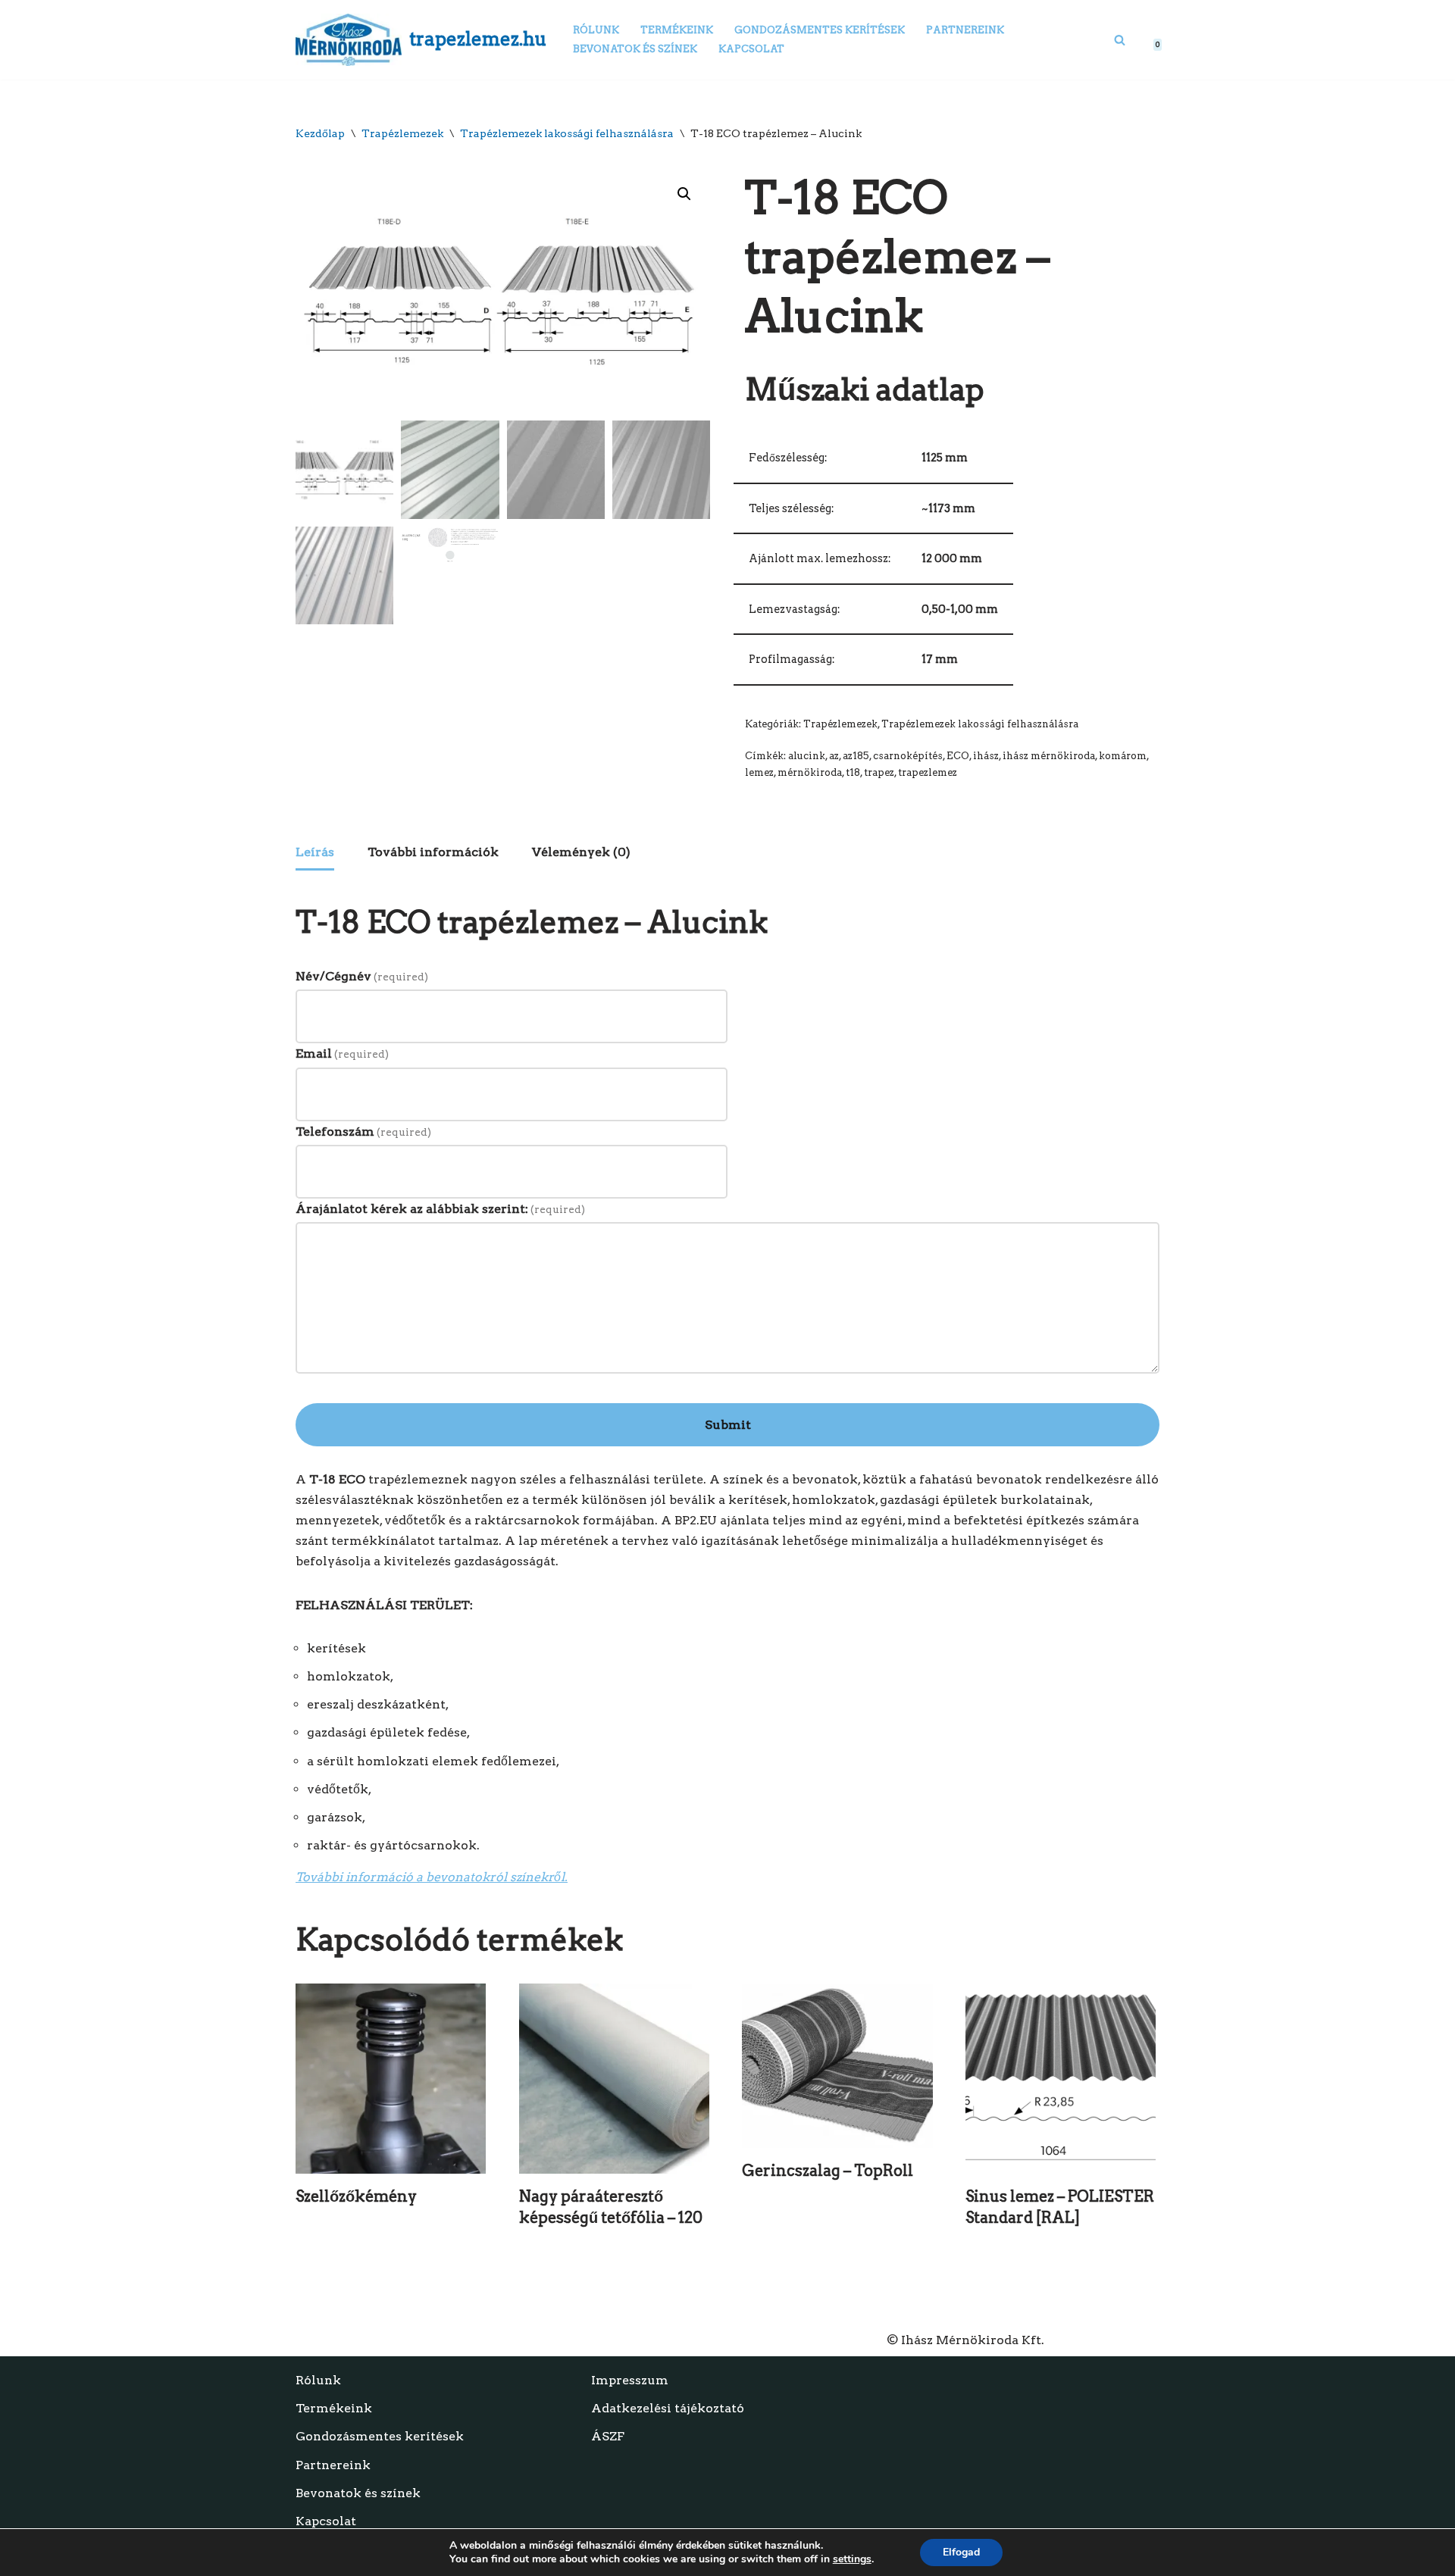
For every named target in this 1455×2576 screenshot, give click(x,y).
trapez (879, 772)
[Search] (1120, 40)
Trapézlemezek (402, 133)
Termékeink (677, 30)
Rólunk (596, 30)
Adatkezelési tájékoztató (668, 2408)
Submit (728, 1425)
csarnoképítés (908, 756)
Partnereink (965, 30)
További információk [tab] (433, 852)
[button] (684, 194)
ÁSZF (608, 2436)
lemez (759, 772)
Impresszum (630, 2380)
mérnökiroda (810, 772)
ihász (986, 756)
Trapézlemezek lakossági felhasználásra (567, 133)
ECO (958, 756)
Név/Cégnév (362, 976)
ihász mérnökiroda (1049, 756)
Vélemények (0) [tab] (581, 852)
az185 (856, 756)
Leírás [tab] (315, 852)
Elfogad (961, 2552)
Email (342, 1054)
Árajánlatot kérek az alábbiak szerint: (440, 1209)
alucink (807, 756)
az (834, 756)
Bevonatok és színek (635, 49)
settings (852, 2559)
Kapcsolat (751, 49)
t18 (853, 772)
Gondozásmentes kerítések (820, 30)
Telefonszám (363, 1132)
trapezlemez (928, 772)
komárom (1123, 756)
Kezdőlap (320, 133)
